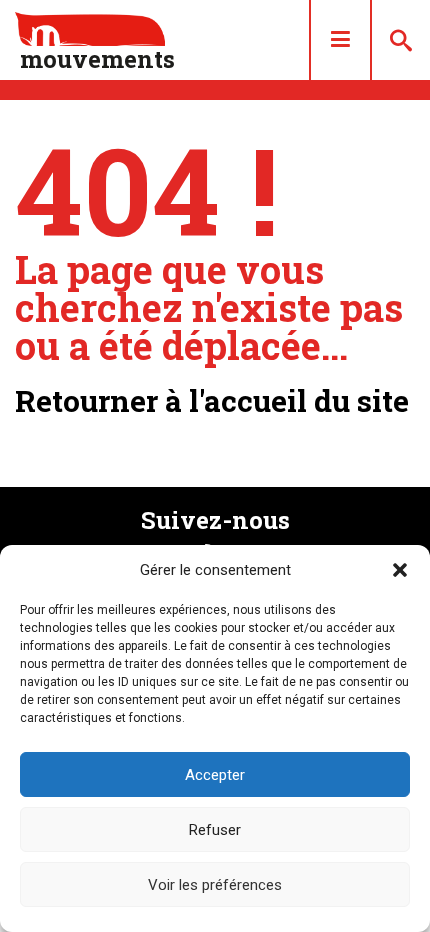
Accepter (215, 775)
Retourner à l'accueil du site (212, 400)
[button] (400, 570)
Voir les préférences (215, 885)
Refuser (215, 830)
